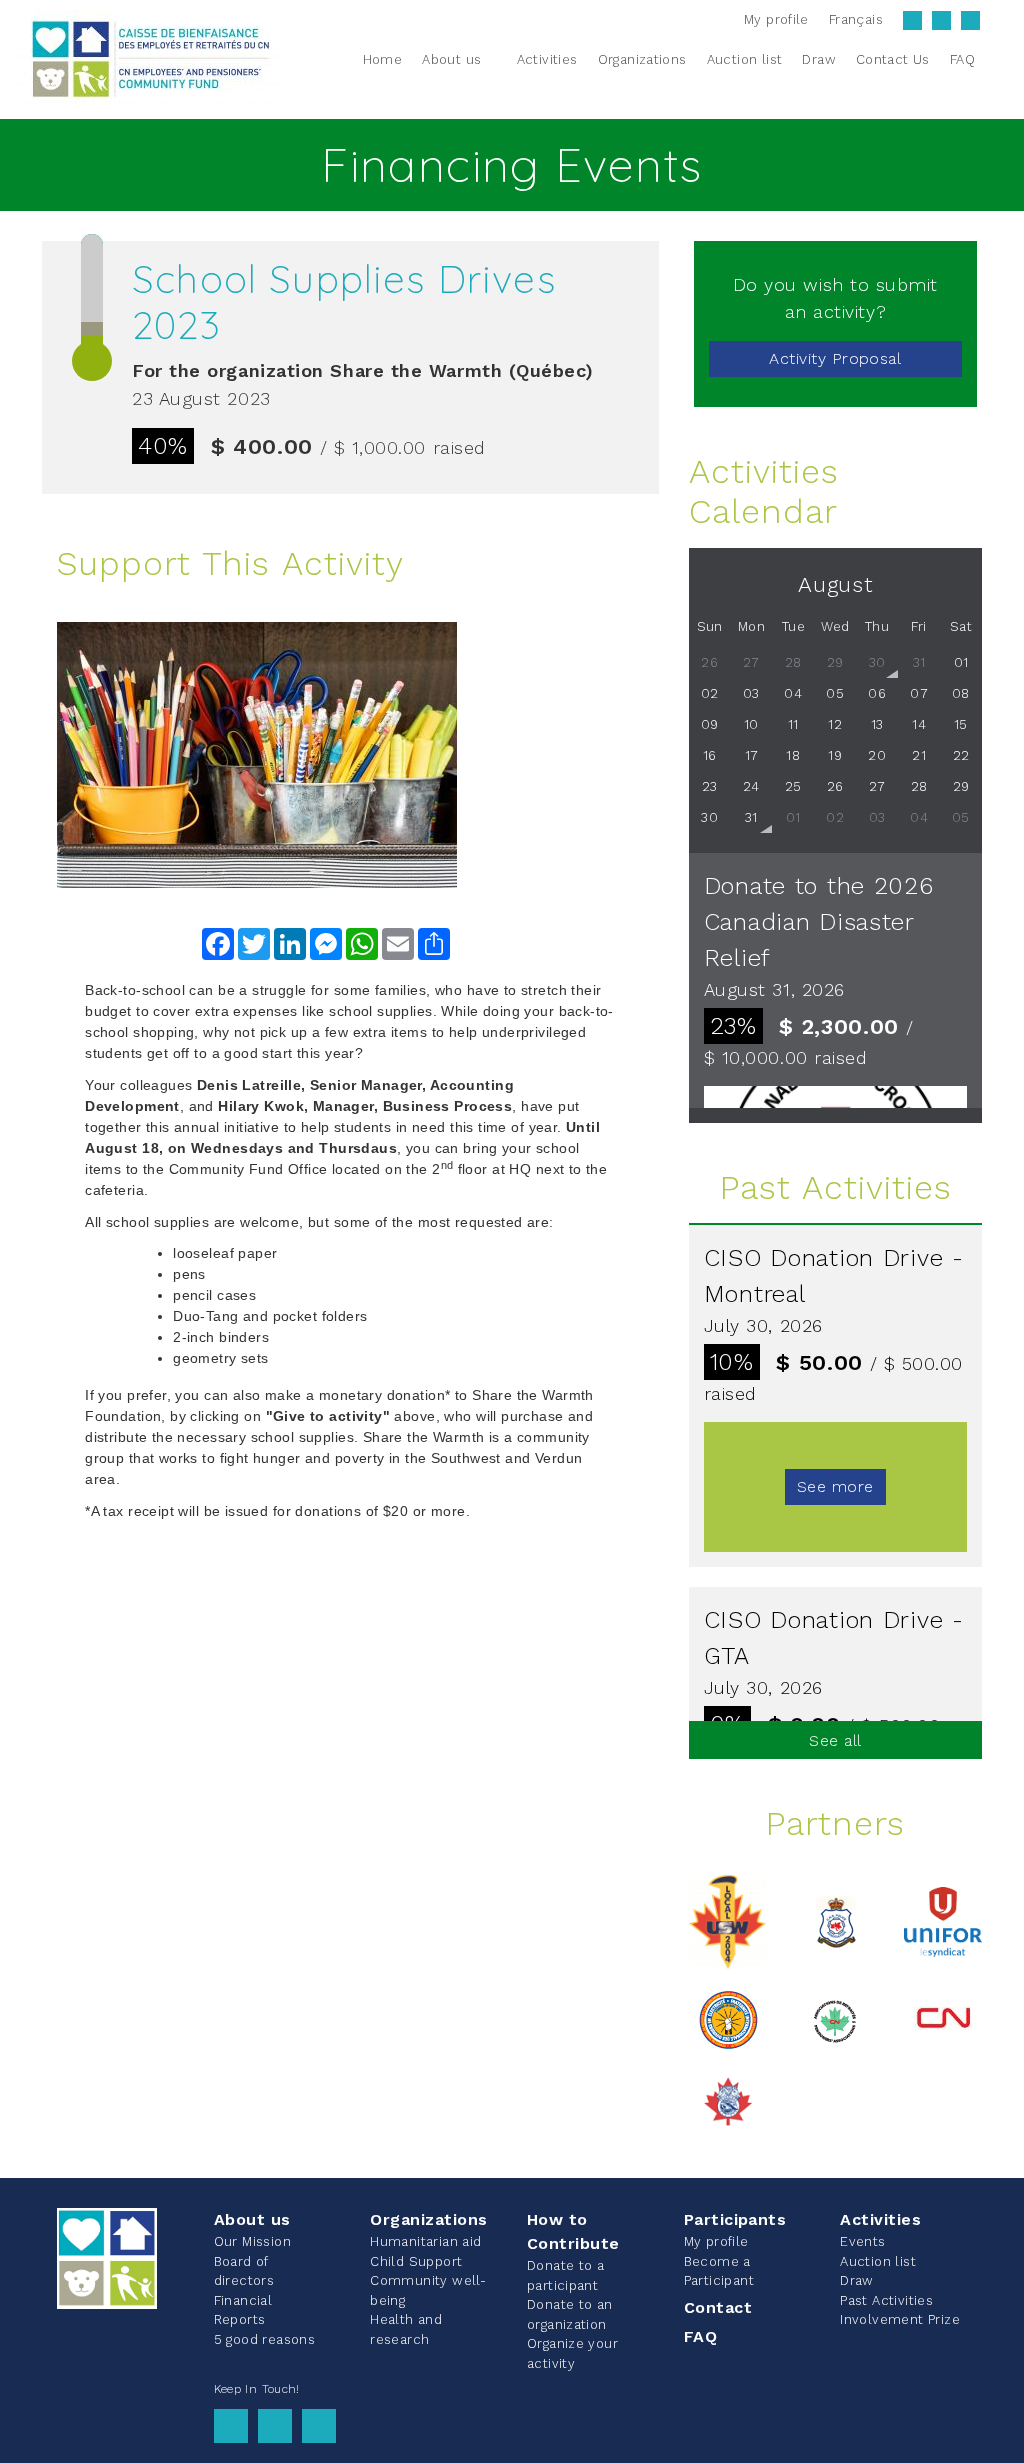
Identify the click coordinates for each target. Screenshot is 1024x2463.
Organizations (428, 2219)
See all (835, 1740)
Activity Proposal (835, 358)
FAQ (700, 2336)
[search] (997, 59)
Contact (718, 2307)
